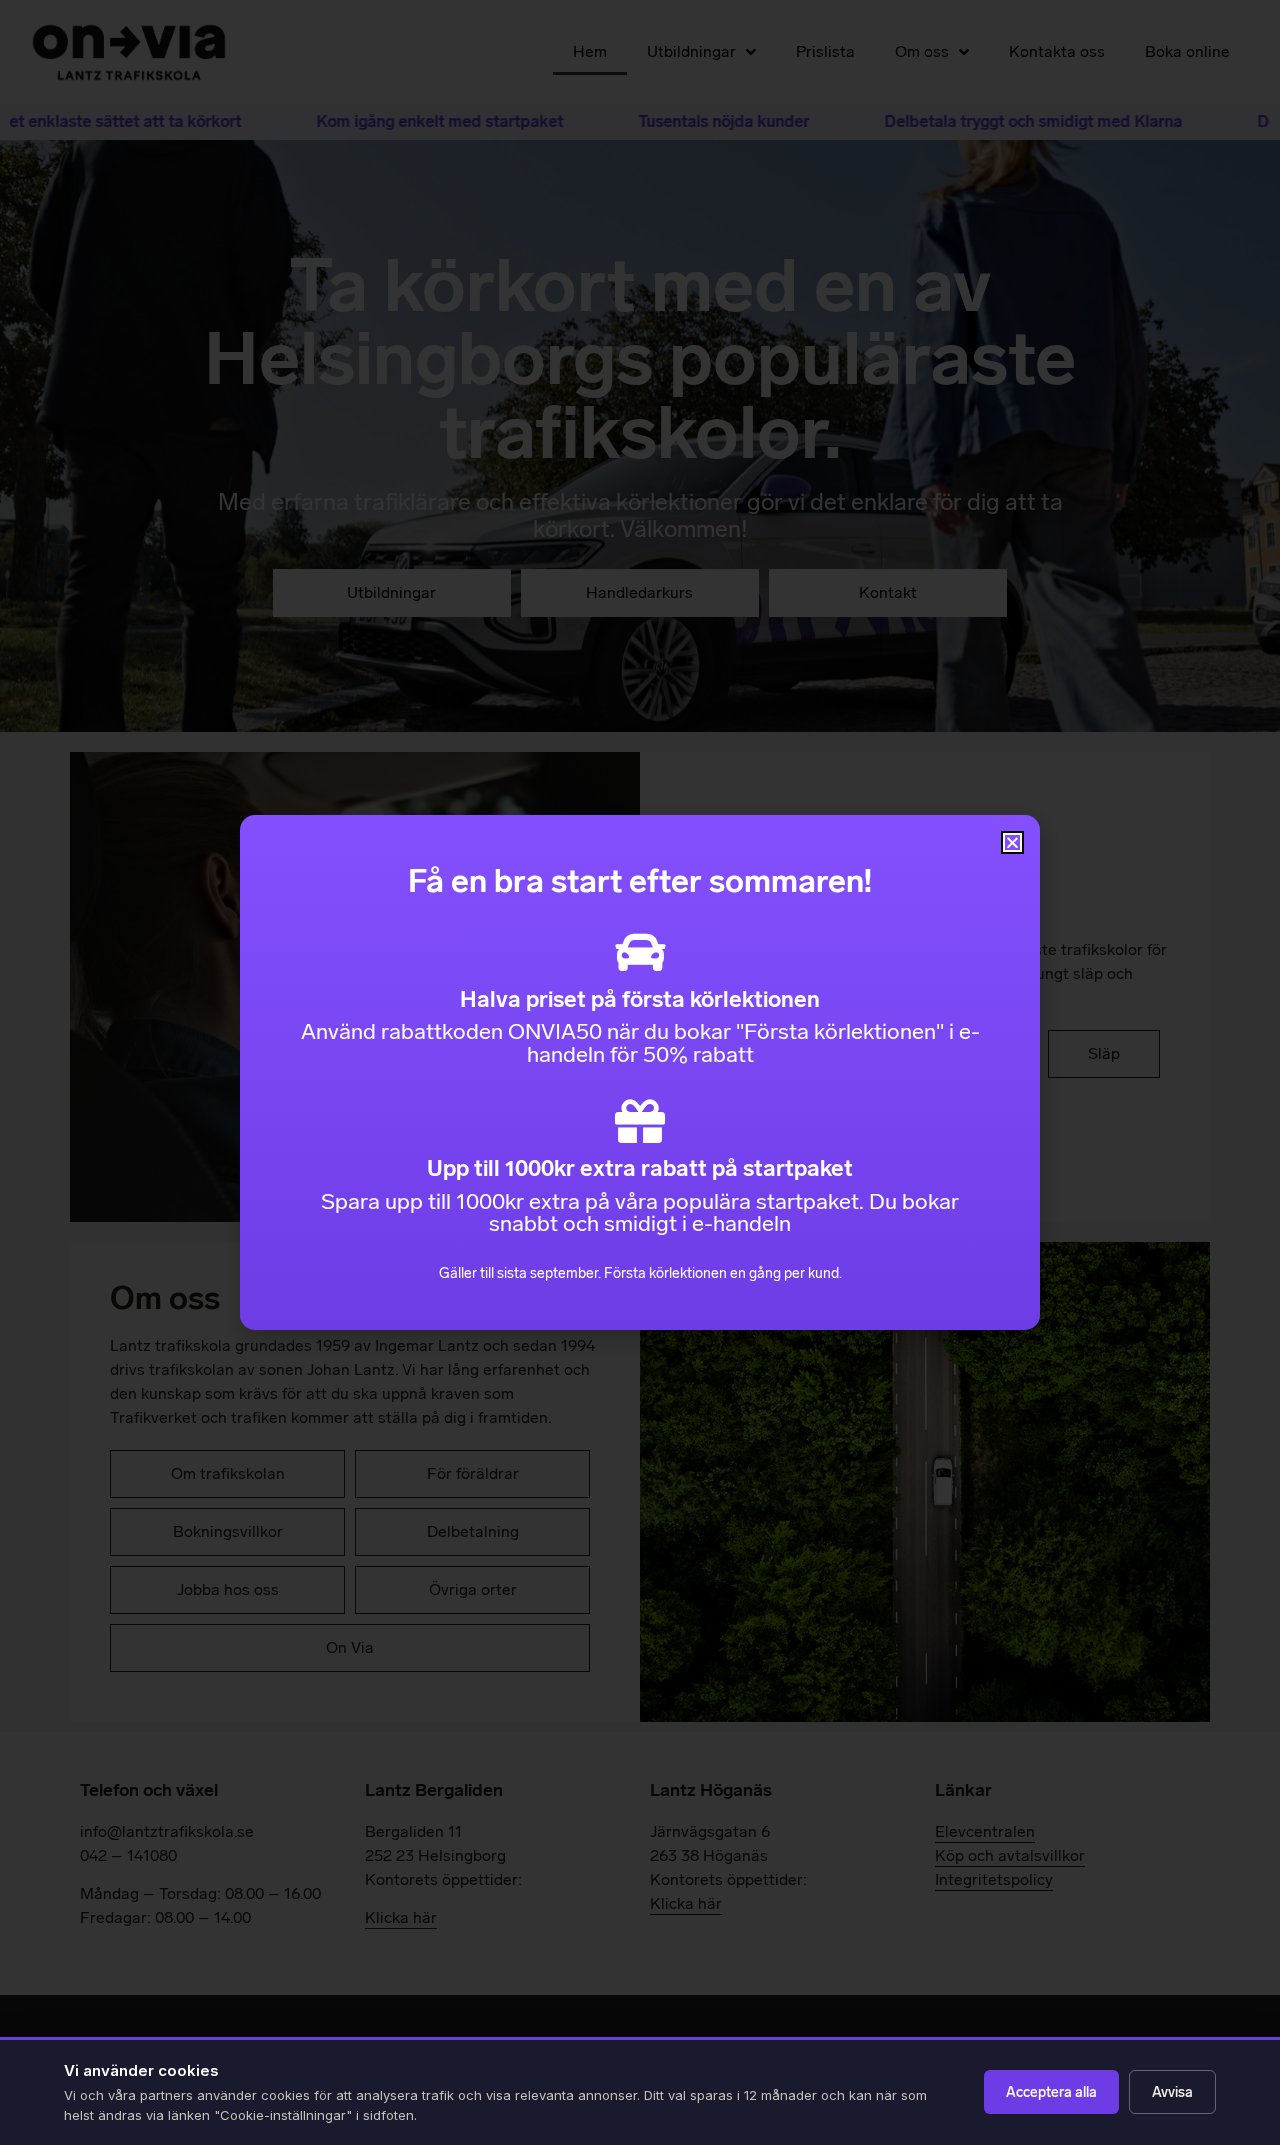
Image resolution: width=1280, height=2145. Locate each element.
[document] (640, 1072)
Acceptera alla (1051, 2092)
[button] (1012, 842)
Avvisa (1172, 2092)
